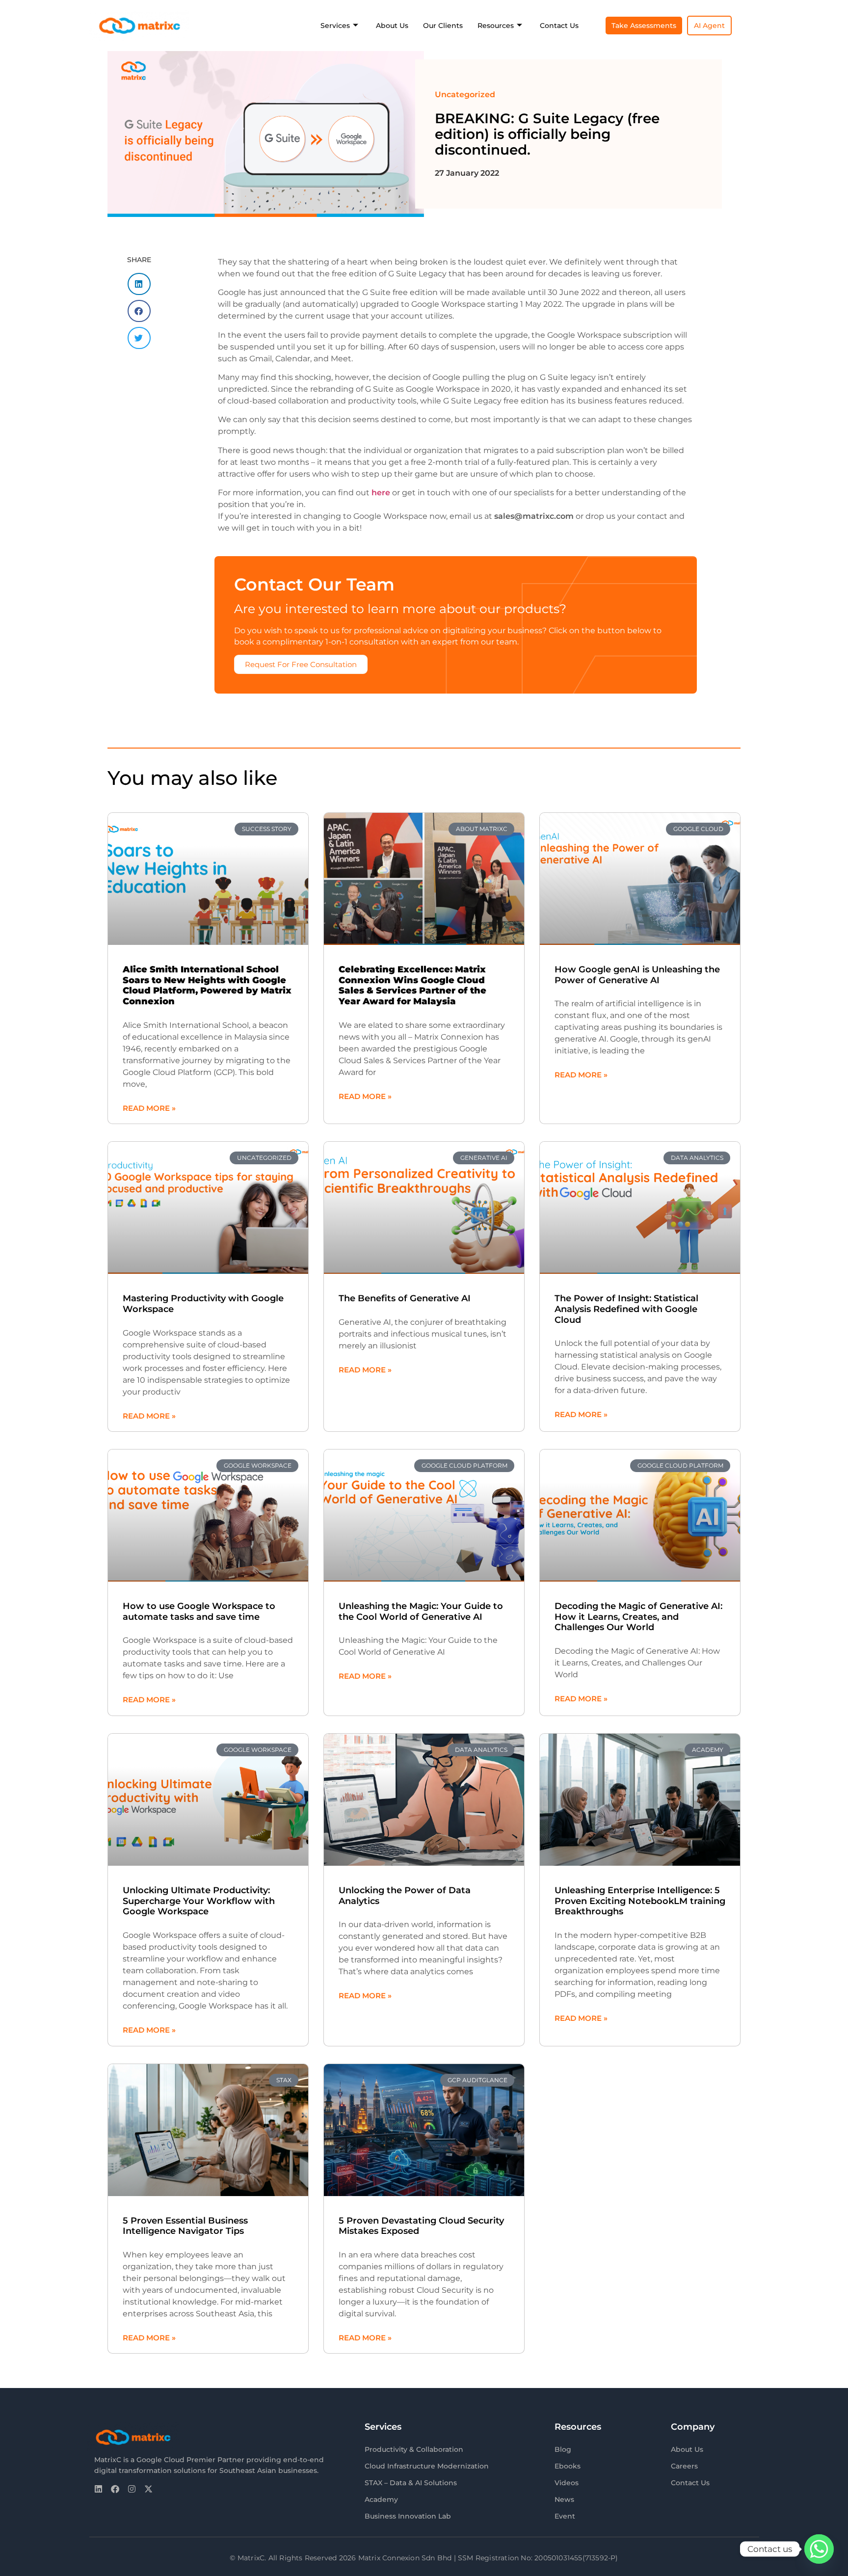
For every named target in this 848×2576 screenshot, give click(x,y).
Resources (496, 26)
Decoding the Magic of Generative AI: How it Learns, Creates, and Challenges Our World (638, 1617)
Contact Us (559, 26)
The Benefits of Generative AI (405, 1298)
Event (565, 2516)
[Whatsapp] (819, 2549)
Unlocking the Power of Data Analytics (405, 1896)
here (381, 493)
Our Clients (443, 26)
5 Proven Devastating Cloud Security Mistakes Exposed (421, 2226)
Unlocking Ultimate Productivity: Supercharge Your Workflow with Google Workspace (199, 1901)
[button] (139, 284)
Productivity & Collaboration (414, 2449)
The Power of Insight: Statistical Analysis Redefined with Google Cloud (626, 1309)
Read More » (149, 1108)
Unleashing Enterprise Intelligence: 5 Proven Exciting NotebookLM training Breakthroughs (640, 1901)
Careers (684, 2466)
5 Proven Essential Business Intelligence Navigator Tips (185, 2226)
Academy (381, 2499)
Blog (563, 2449)
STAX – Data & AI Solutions (411, 2483)
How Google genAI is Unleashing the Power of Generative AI (637, 975)
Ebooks (568, 2466)
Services (335, 26)
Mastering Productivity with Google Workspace (203, 1304)
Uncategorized (465, 94)
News (564, 2499)
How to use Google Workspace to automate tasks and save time (199, 1611)
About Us (392, 26)
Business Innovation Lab (408, 2516)
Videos (567, 2483)
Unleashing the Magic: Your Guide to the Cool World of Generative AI (421, 1611)
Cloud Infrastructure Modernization (427, 2466)
